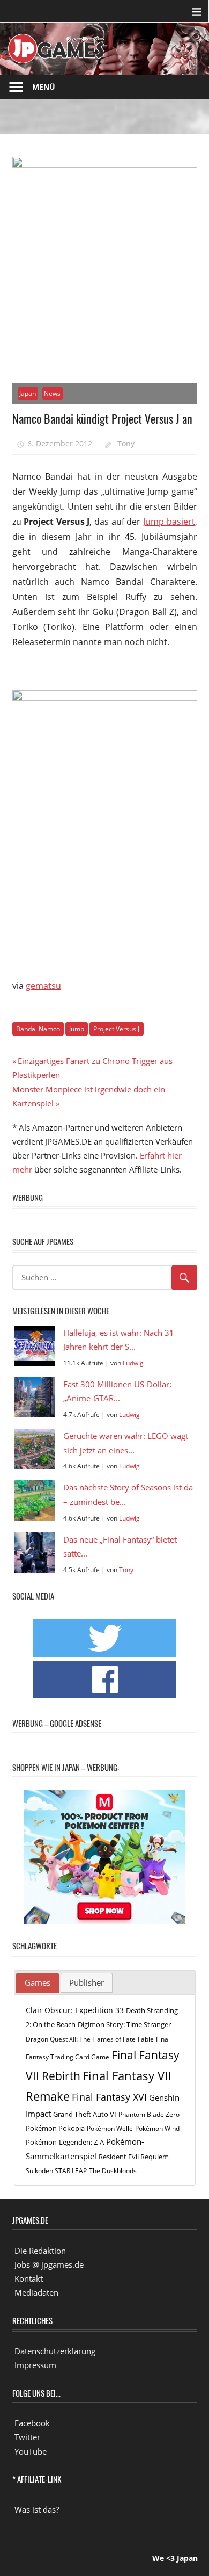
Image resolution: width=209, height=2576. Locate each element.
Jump (77, 1029)
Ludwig (133, 1363)
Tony (126, 443)
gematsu (43, 986)
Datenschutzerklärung (55, 2351)
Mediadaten (36, 2292)
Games (38, 1982)
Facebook (32, 2423)
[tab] (38, 1983)
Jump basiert (169, 522)
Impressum (35, 2365)
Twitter (27, 2437)
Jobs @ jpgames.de (49, 2264)
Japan (28, 393)
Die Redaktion (40, 2251)
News (52, 393)
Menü (44, 87)
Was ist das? (37, 2509)
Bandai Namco (38, 1029)
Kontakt (29, 2278)
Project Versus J (116, 1029)
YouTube (31, 2451)
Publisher (87, 1982)
